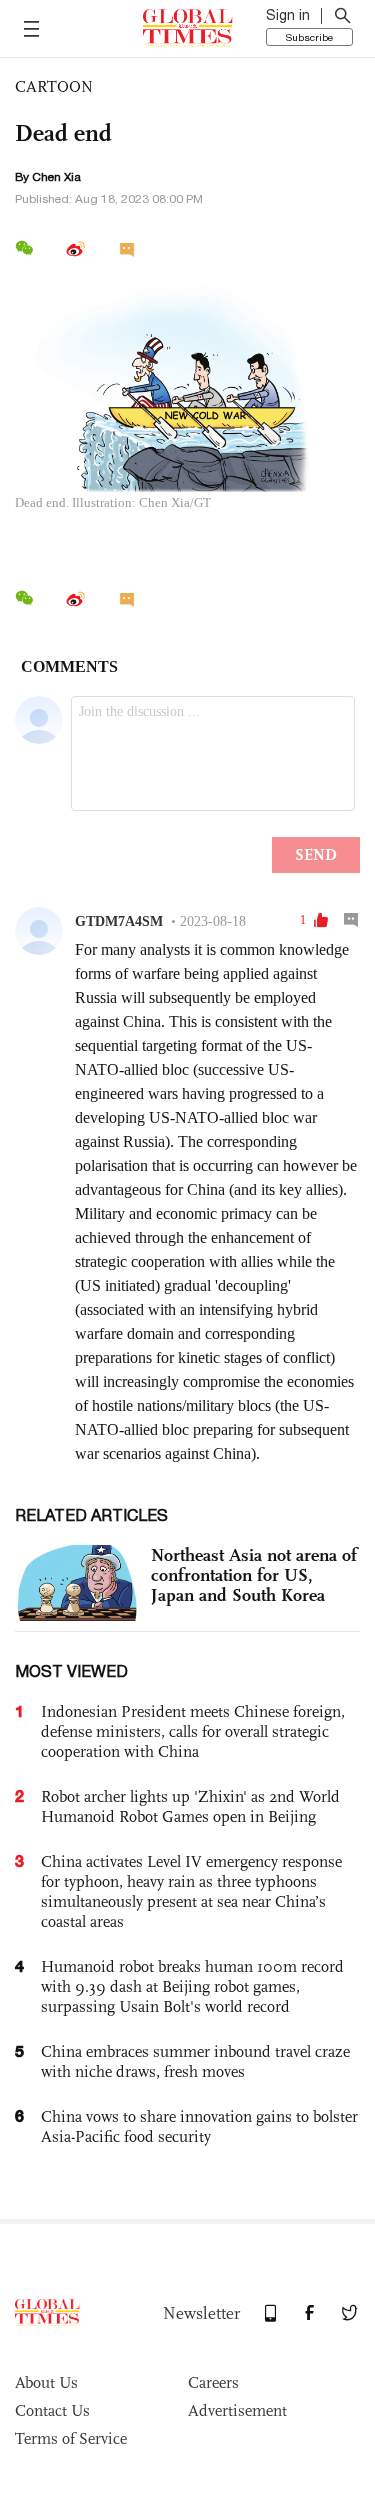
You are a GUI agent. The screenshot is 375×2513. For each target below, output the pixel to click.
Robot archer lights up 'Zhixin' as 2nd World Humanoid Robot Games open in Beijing (190, 1806)
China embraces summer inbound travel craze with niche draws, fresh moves (195, 2061)
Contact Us (52, 2410)
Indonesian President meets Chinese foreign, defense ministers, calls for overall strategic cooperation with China (193, 1731)
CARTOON (54, 86)
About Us (46, 2382)
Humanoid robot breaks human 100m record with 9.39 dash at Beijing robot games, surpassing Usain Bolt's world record (192, 1986)
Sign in (288, 15)
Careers (213, 2382)
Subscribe (309, 37)
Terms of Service (71, 2438)
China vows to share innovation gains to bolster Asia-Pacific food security (199, 2126)
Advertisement (237, 2410)
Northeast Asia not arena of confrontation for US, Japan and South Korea (254, 1575)
